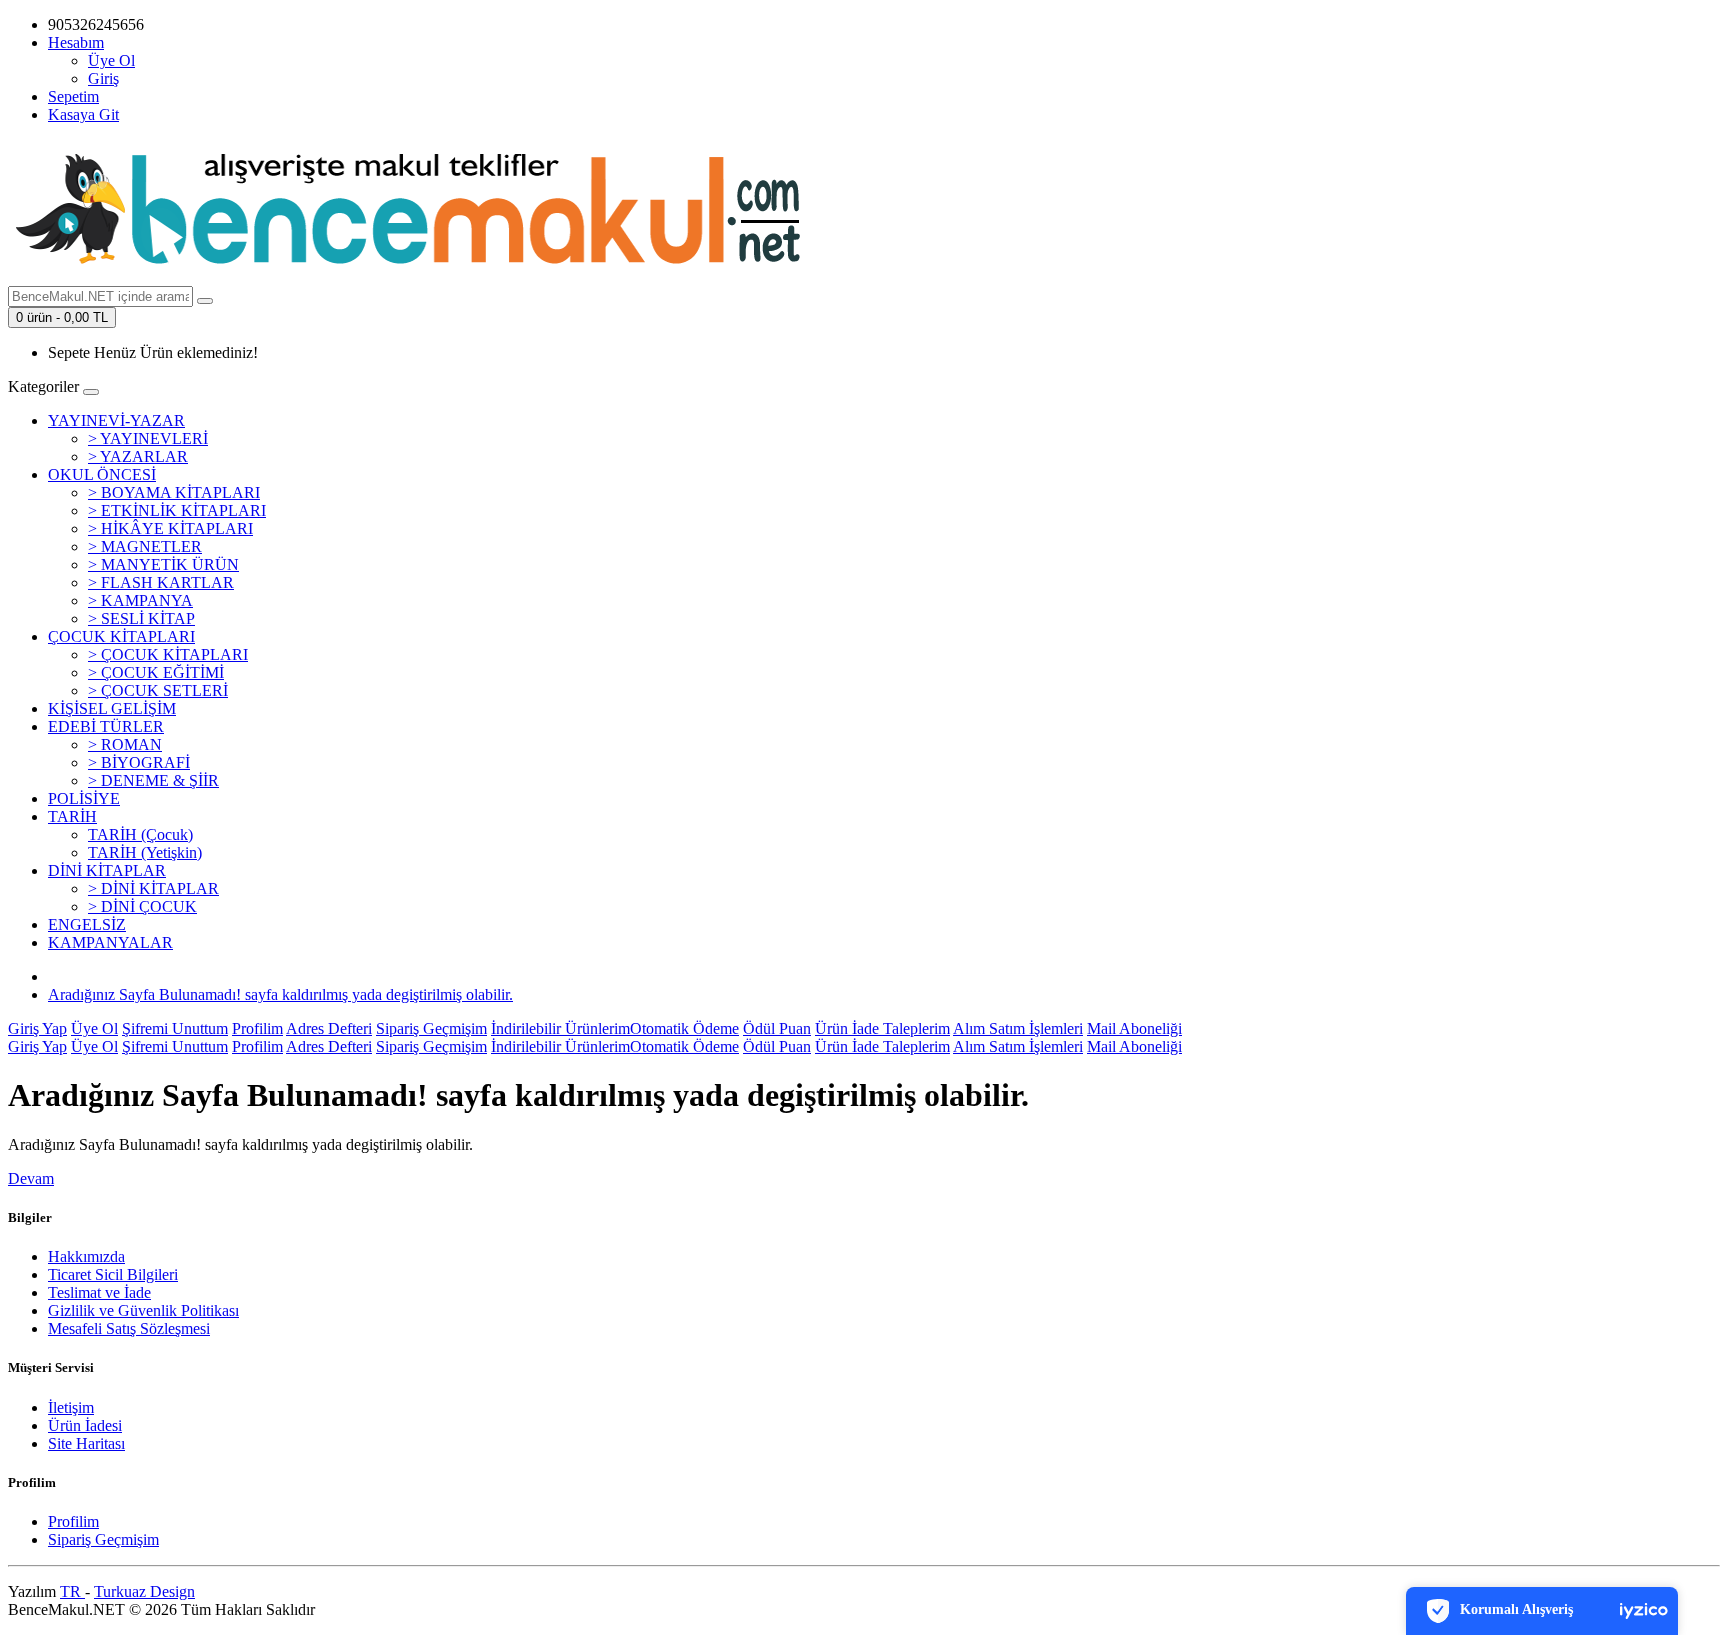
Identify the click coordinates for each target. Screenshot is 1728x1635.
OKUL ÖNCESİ (102, 474)
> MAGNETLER (145, 546)
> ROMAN (125, 744)
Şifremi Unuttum (175, 1028)
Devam (31, 1178)
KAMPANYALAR (110, 942)
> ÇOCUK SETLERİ (158, 690)
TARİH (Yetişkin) (145, 852)
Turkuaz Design (144, 1591)
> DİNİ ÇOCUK (142, 906)
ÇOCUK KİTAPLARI (121, 636)
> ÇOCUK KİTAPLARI (168, 654)
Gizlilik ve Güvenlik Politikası (143, 1310)
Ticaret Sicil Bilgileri (113, 1274)
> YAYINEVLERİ (148, 438)
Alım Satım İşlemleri (1018, 1028)
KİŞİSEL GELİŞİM (112, 708)
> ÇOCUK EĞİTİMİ (156, 672)
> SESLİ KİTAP (141, 618)
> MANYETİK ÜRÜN (163, 564)
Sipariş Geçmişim (431, 1028)
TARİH (72, 816)
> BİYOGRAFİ (139, 762)
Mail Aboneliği (1134, 1028)
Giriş (103, 78)
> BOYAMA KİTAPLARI (174, 492)
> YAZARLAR (138, 456)
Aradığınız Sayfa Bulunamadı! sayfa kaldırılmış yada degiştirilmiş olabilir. (280, 994)
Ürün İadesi (85, 1425)
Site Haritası (86, 1443)
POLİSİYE (84, 798)
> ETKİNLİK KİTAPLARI (177, 510)
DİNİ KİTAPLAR (107, 870)
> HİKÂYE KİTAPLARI (170, 528)
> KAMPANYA (140, 600)
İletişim (71, 1407)
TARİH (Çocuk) (140, 834)
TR (72, 1591)
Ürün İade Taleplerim (882, 1028)
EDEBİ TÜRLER (106, 726)
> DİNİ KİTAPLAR (153, 888)
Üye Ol (111, 60)
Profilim (257, 1028)
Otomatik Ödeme (684, 1028)
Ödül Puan (777, 1028)
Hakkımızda (86, 1256)
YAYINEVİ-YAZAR (116, 420)
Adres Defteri (329, 1028)
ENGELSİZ (87, 924)
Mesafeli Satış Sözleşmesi (129, 1328)
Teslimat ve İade (99, 1292)
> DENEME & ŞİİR (153, 780)
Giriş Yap (37, 1028)
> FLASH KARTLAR (161, 582)
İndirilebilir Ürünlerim (560, 1028)
